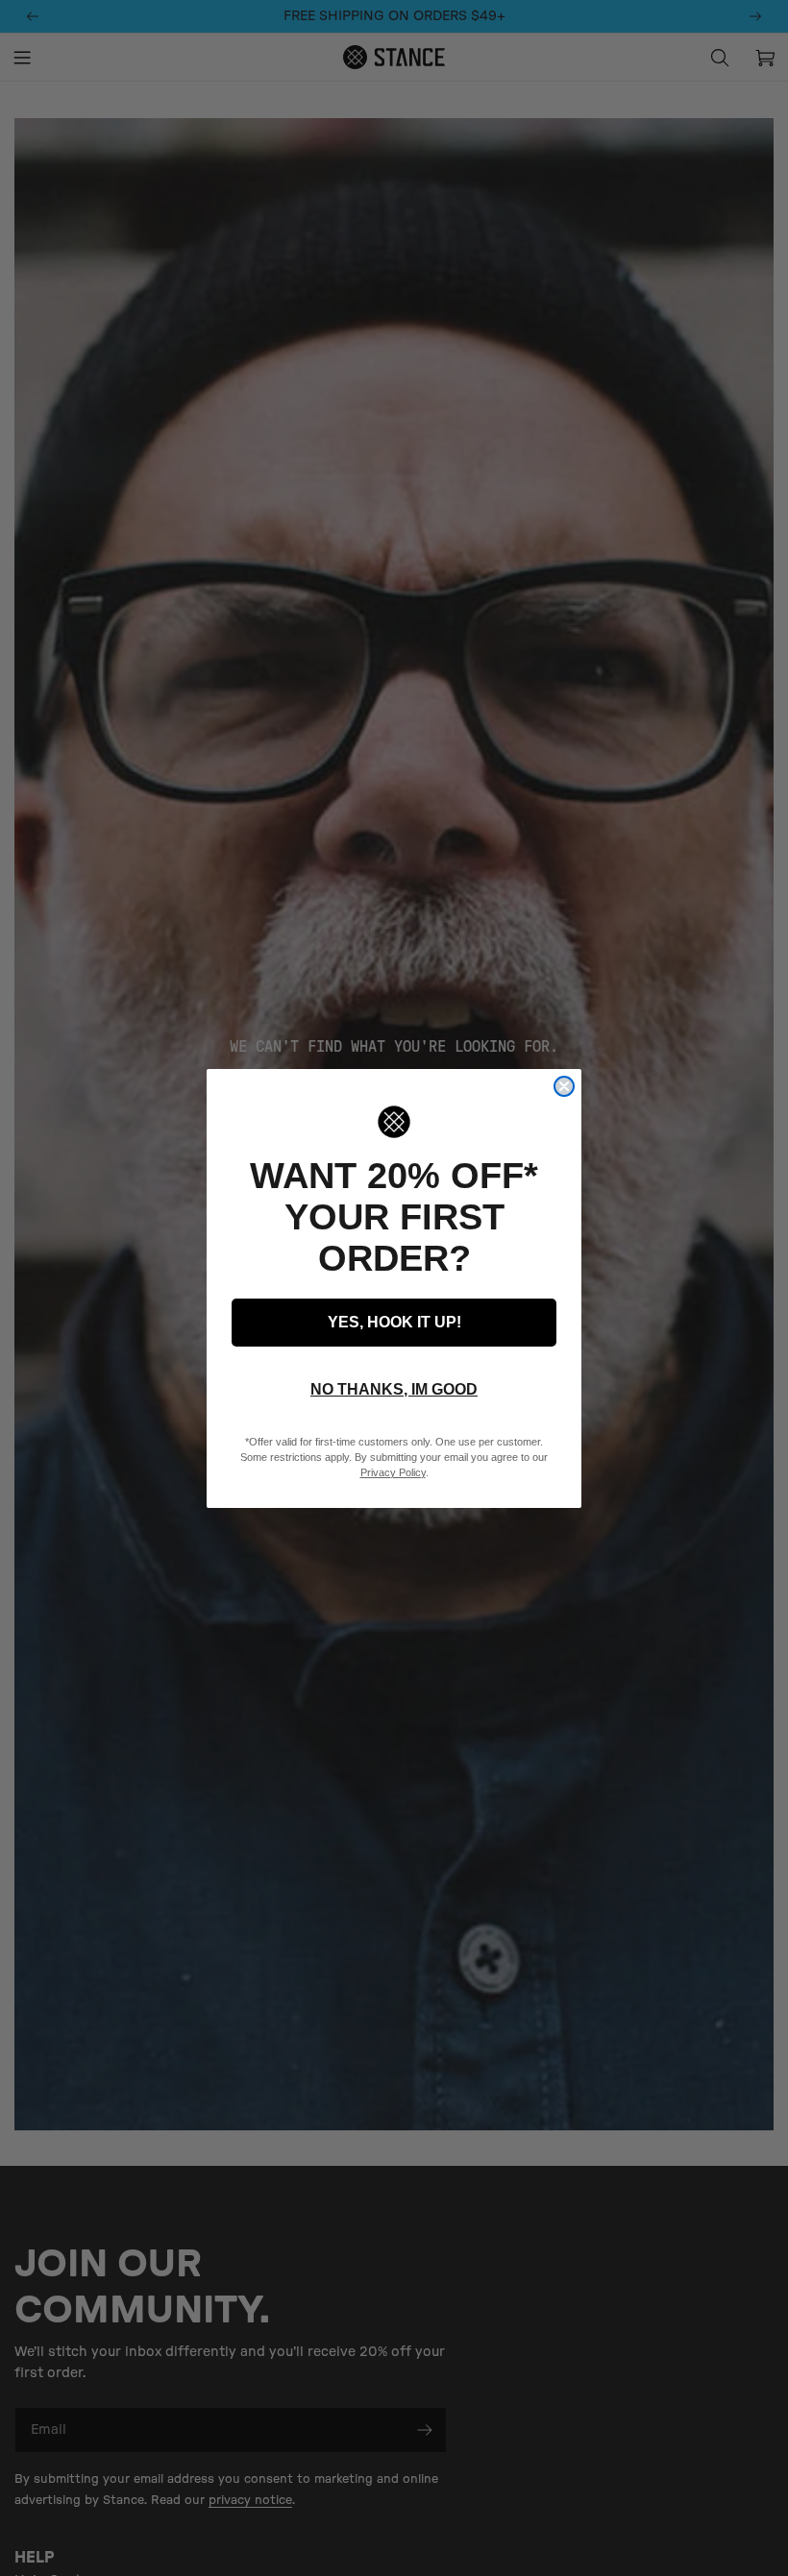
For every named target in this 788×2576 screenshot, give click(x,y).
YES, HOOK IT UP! (394, 1322)
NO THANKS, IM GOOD (394, 1389)
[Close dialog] (564, 1086)
